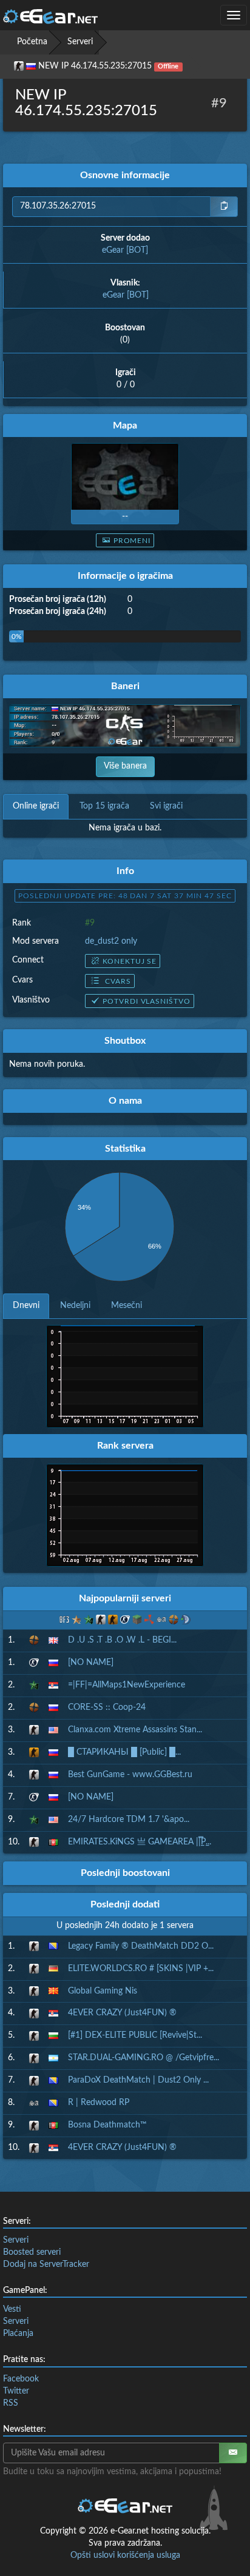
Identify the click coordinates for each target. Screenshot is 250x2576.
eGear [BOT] (125, 250)
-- (125, 516)
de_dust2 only (111, 941)
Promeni (132, 541)
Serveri (80, 42)
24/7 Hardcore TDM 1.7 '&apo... (129, 1820)
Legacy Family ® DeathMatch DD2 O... (141, 1946)
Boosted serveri (32, 2252)
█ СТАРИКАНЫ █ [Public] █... (124, 1752)
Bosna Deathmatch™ (107, 2125)
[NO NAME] (91, 1663)
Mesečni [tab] (127, 1306)
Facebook (21, 2379)
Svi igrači (166, 806)
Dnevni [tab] (26, 1306)
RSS (11, 2403)
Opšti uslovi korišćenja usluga (125, 2555)
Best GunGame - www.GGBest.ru (130, 1775)
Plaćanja (18, 2334)
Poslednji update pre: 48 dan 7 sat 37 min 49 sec (125, 896)
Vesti (12, 2309)
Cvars (117, 981)
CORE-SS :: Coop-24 (107, 1707)
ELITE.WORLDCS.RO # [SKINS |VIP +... (141, 1969)
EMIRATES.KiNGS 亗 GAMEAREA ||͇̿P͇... (140, 1842)
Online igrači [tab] (36, 806)
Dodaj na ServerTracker (46, 2264)
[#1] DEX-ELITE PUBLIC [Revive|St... (135, 2035)
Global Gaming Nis (103, 1991)
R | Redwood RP (99, 2103)
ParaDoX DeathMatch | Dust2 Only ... (138, 2080)
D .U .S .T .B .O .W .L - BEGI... (122, 1640)
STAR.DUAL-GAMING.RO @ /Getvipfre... (144, 2058)
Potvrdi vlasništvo (147, 1001)
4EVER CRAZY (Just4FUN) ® (122, 2013)
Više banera (125, 766)
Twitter (16, 2391)
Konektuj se (130, 961)
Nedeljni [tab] (75, 1306)
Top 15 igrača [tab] (104, 806)
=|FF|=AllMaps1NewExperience (127, 1685)
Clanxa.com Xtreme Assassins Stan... (135, 1730)
